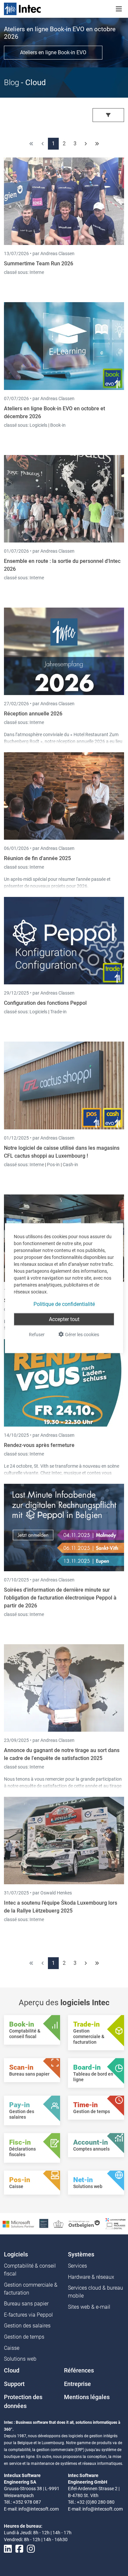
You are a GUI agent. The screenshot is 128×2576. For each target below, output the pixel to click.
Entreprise (77, 2384)
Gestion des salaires (27, 2326)
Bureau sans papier (26, 2304)
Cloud (12, 2371)
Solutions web (20, 2359)
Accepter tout (64, 1319)
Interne (37, 272)
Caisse (12, 2348)
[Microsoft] (18, 2224)
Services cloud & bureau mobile (96, 2292)
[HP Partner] (44, 2223)
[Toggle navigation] (119, 9)
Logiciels (39, 425)
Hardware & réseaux (91, 2277)
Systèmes (81, 2254)
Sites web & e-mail (89, 2307)
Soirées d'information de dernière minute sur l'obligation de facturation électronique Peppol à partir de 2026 (60, 1598)
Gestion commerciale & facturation (31, 2289)
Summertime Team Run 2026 (39, 264)
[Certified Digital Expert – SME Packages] (116, 2223)
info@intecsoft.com (39, 2509)
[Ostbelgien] (85, 2223)
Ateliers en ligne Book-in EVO (53, 52)
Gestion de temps (24, 2337)
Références (79, 2371)
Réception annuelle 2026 (33, 714)
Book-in (58, 425)
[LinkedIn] (8, 2549)
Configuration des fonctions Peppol (45, 1003)
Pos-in (53, 1165)
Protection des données (23, 2401)
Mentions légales (87, 2397)
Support (14, 2384)
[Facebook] (19, 2549)
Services (77, 2266)
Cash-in (70, 1165)
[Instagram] (31, 2549)
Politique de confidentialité (64, 1304)
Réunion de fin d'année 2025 (37, 858)
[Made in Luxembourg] (58, 2223)
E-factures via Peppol (28, 2315)
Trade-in (58, 1012)
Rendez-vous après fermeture (39, 1445)
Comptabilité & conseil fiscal (30, 2270)
